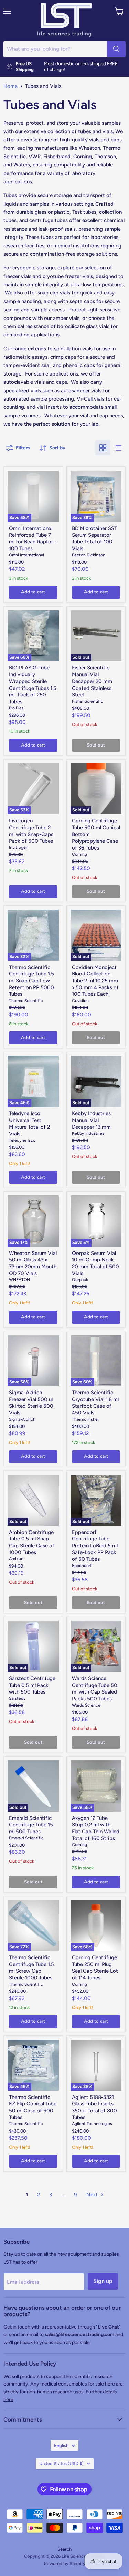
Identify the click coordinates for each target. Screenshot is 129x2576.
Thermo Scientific (26, 1000)
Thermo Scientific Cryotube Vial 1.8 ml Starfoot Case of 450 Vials (95, 1403)
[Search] (116, 49)
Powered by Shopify (65, 2563)
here (8, 2399)
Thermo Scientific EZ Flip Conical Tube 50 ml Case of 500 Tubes (33, 2107)
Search (64, 2549)
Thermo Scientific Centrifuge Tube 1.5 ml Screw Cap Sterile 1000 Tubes (31, 1968)
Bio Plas (16, 708)
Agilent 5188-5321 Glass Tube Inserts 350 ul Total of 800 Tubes (94, 2107)
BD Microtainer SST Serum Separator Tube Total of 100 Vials (94, 538)
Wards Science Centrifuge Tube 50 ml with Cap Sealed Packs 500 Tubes (95, 1689)
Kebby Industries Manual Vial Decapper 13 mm (91, 1120)
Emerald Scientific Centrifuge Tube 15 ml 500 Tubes (31, 1825)
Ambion (16, 1558)
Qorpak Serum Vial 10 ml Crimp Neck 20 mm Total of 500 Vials (95, 1263)
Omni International (26, 555)
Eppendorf (82, 1565)
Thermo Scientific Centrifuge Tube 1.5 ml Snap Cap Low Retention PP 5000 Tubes (31, 981)
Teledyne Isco (22, 1140)
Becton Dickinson (89, 555)
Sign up (103, 2281)
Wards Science (86, 1705)
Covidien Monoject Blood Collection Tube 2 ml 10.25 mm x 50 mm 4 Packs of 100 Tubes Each (95, 981)
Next (93, 2195)
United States (61, 2464)
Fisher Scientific (88, 701)
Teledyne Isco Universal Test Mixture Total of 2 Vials (29, 1124)
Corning (79, 854)
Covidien (80, 1000)
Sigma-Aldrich (22, 1419)
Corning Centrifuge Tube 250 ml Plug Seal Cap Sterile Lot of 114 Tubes (95, 1968)
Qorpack (80, 1279)
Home (10, 86)
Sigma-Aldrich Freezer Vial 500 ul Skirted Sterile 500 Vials (31, 1403)
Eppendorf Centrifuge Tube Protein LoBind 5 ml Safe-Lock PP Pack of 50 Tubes (95, 1546)
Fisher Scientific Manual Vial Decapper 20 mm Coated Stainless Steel (92, 681)
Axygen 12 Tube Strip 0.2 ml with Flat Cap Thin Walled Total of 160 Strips (96, 1828)
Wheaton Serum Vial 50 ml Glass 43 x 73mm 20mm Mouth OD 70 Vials (33, 1263)
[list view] (118, 448)
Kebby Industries (88, 1133)
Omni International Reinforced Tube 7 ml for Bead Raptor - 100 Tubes (33, 538)
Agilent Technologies (92, 2123)
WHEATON (19, 1279)
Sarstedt (17, 1698)
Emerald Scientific (26, 1838)
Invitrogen (19, 847)
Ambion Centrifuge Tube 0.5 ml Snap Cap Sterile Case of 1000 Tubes (32, 1542)
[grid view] (103, 448)
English (61, 2445)
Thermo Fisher (85, 1419)
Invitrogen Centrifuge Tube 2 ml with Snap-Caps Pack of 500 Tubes (31, 831)
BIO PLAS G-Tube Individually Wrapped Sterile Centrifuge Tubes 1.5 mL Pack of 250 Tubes (33, 684)
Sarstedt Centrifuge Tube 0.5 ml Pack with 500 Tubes (32, 1685)
